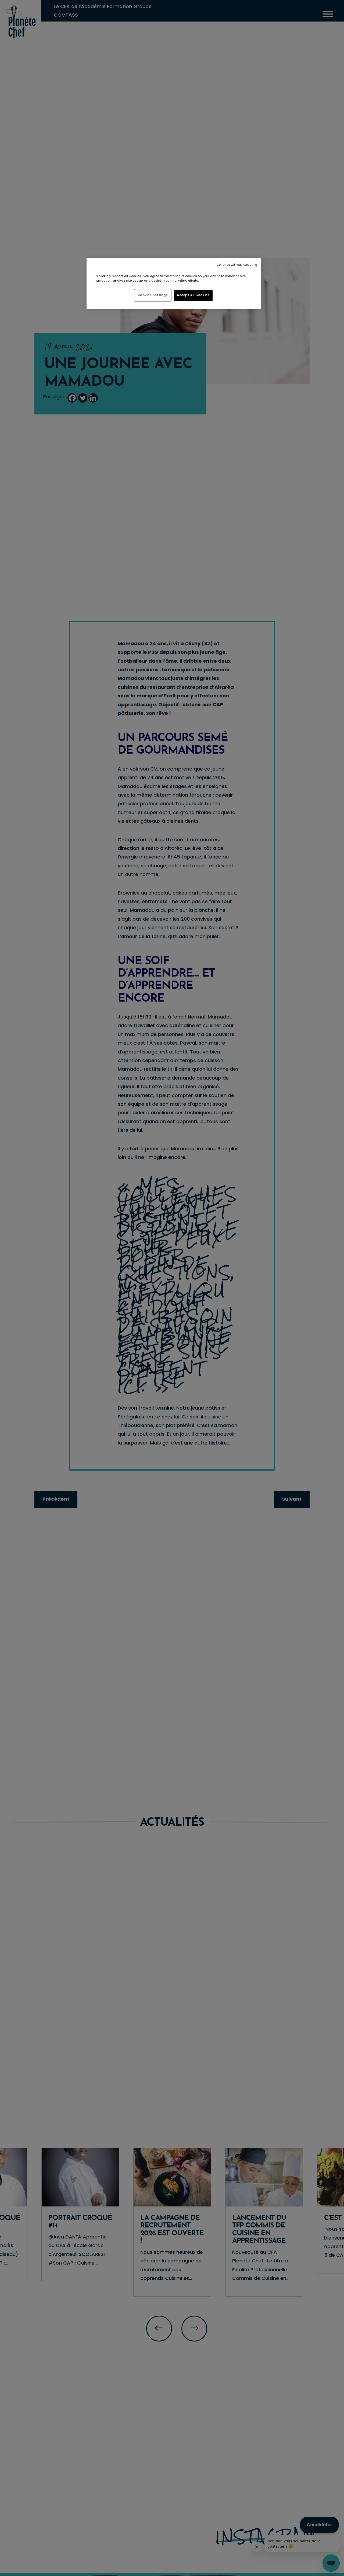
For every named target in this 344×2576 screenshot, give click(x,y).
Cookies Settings (153, 295)
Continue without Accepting (237, 265)
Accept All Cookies (193, 295)
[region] (174, 283)
